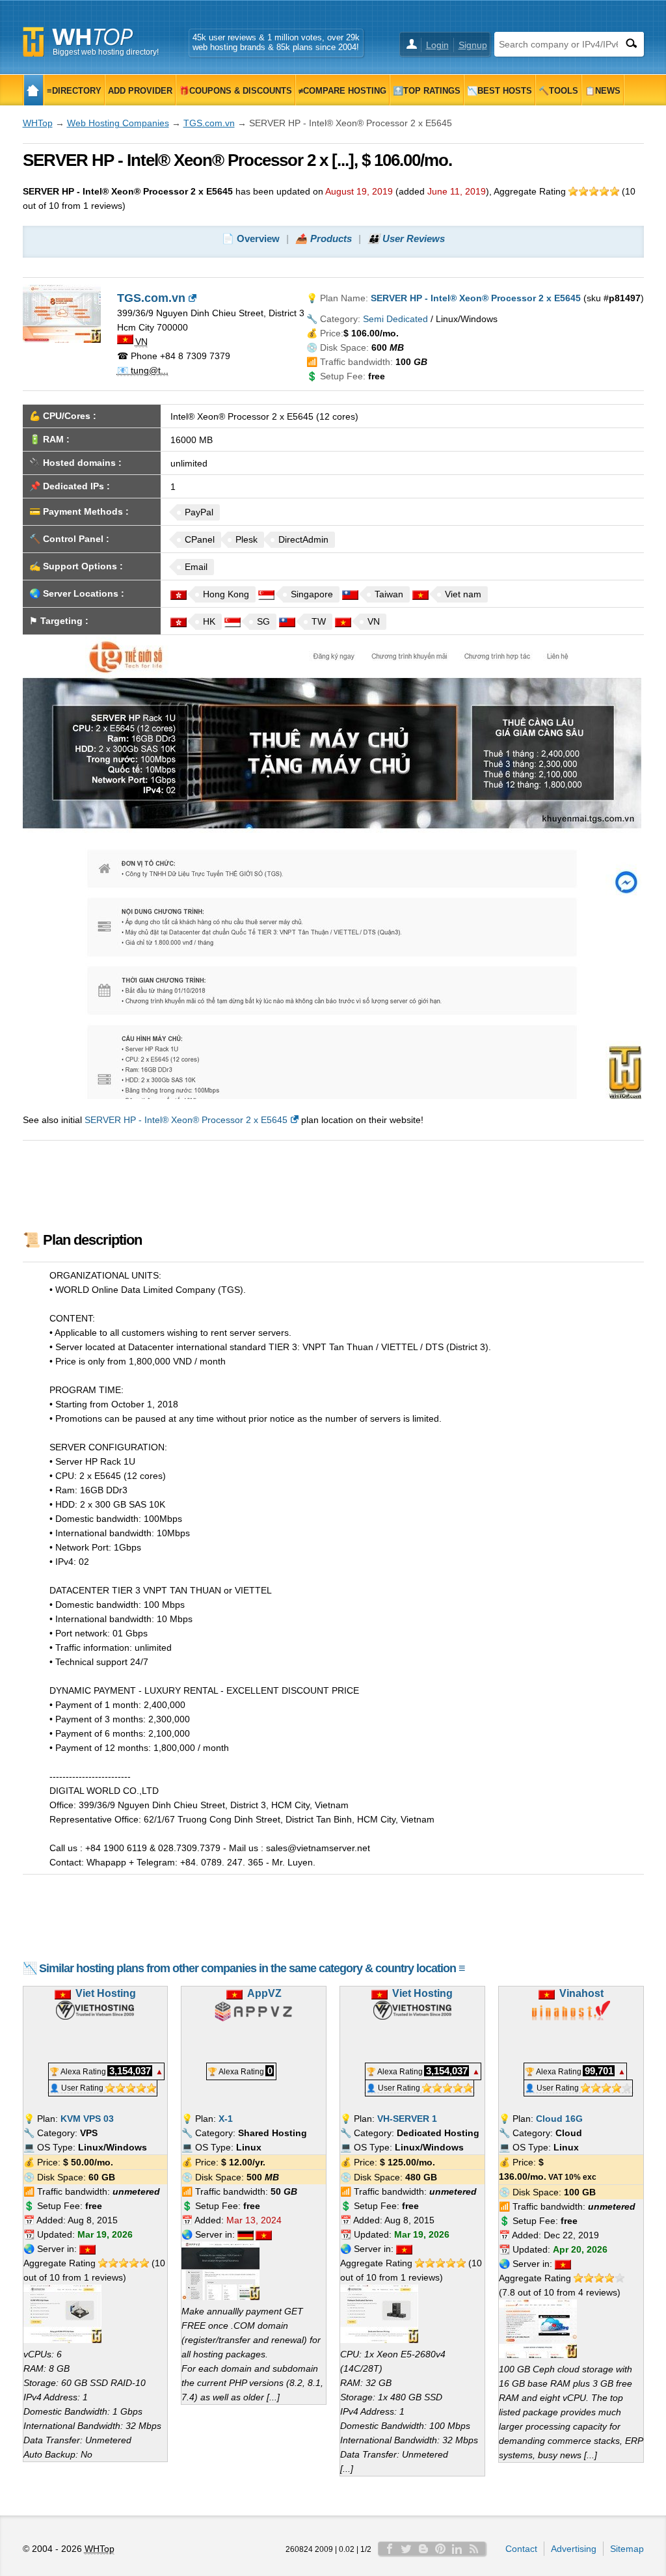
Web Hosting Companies (118, 123)
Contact (521, 2549)
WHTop (38, 123)
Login (437, 45)
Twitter (406, 2549)
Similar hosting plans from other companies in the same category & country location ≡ (252, 1968)
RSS (474, 2549)
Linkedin (457, 2549)
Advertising (574, 2549)
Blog (423, 2549)
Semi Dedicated (395, 319)
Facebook (390, 2549)
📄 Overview (251, 238)
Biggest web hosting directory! (106, 52)
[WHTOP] (33, 90)
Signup (473, 45)
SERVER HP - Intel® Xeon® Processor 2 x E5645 (186, 1120)
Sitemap (627, 2549)
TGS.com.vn (209, 123)
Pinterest (440, 2549)
